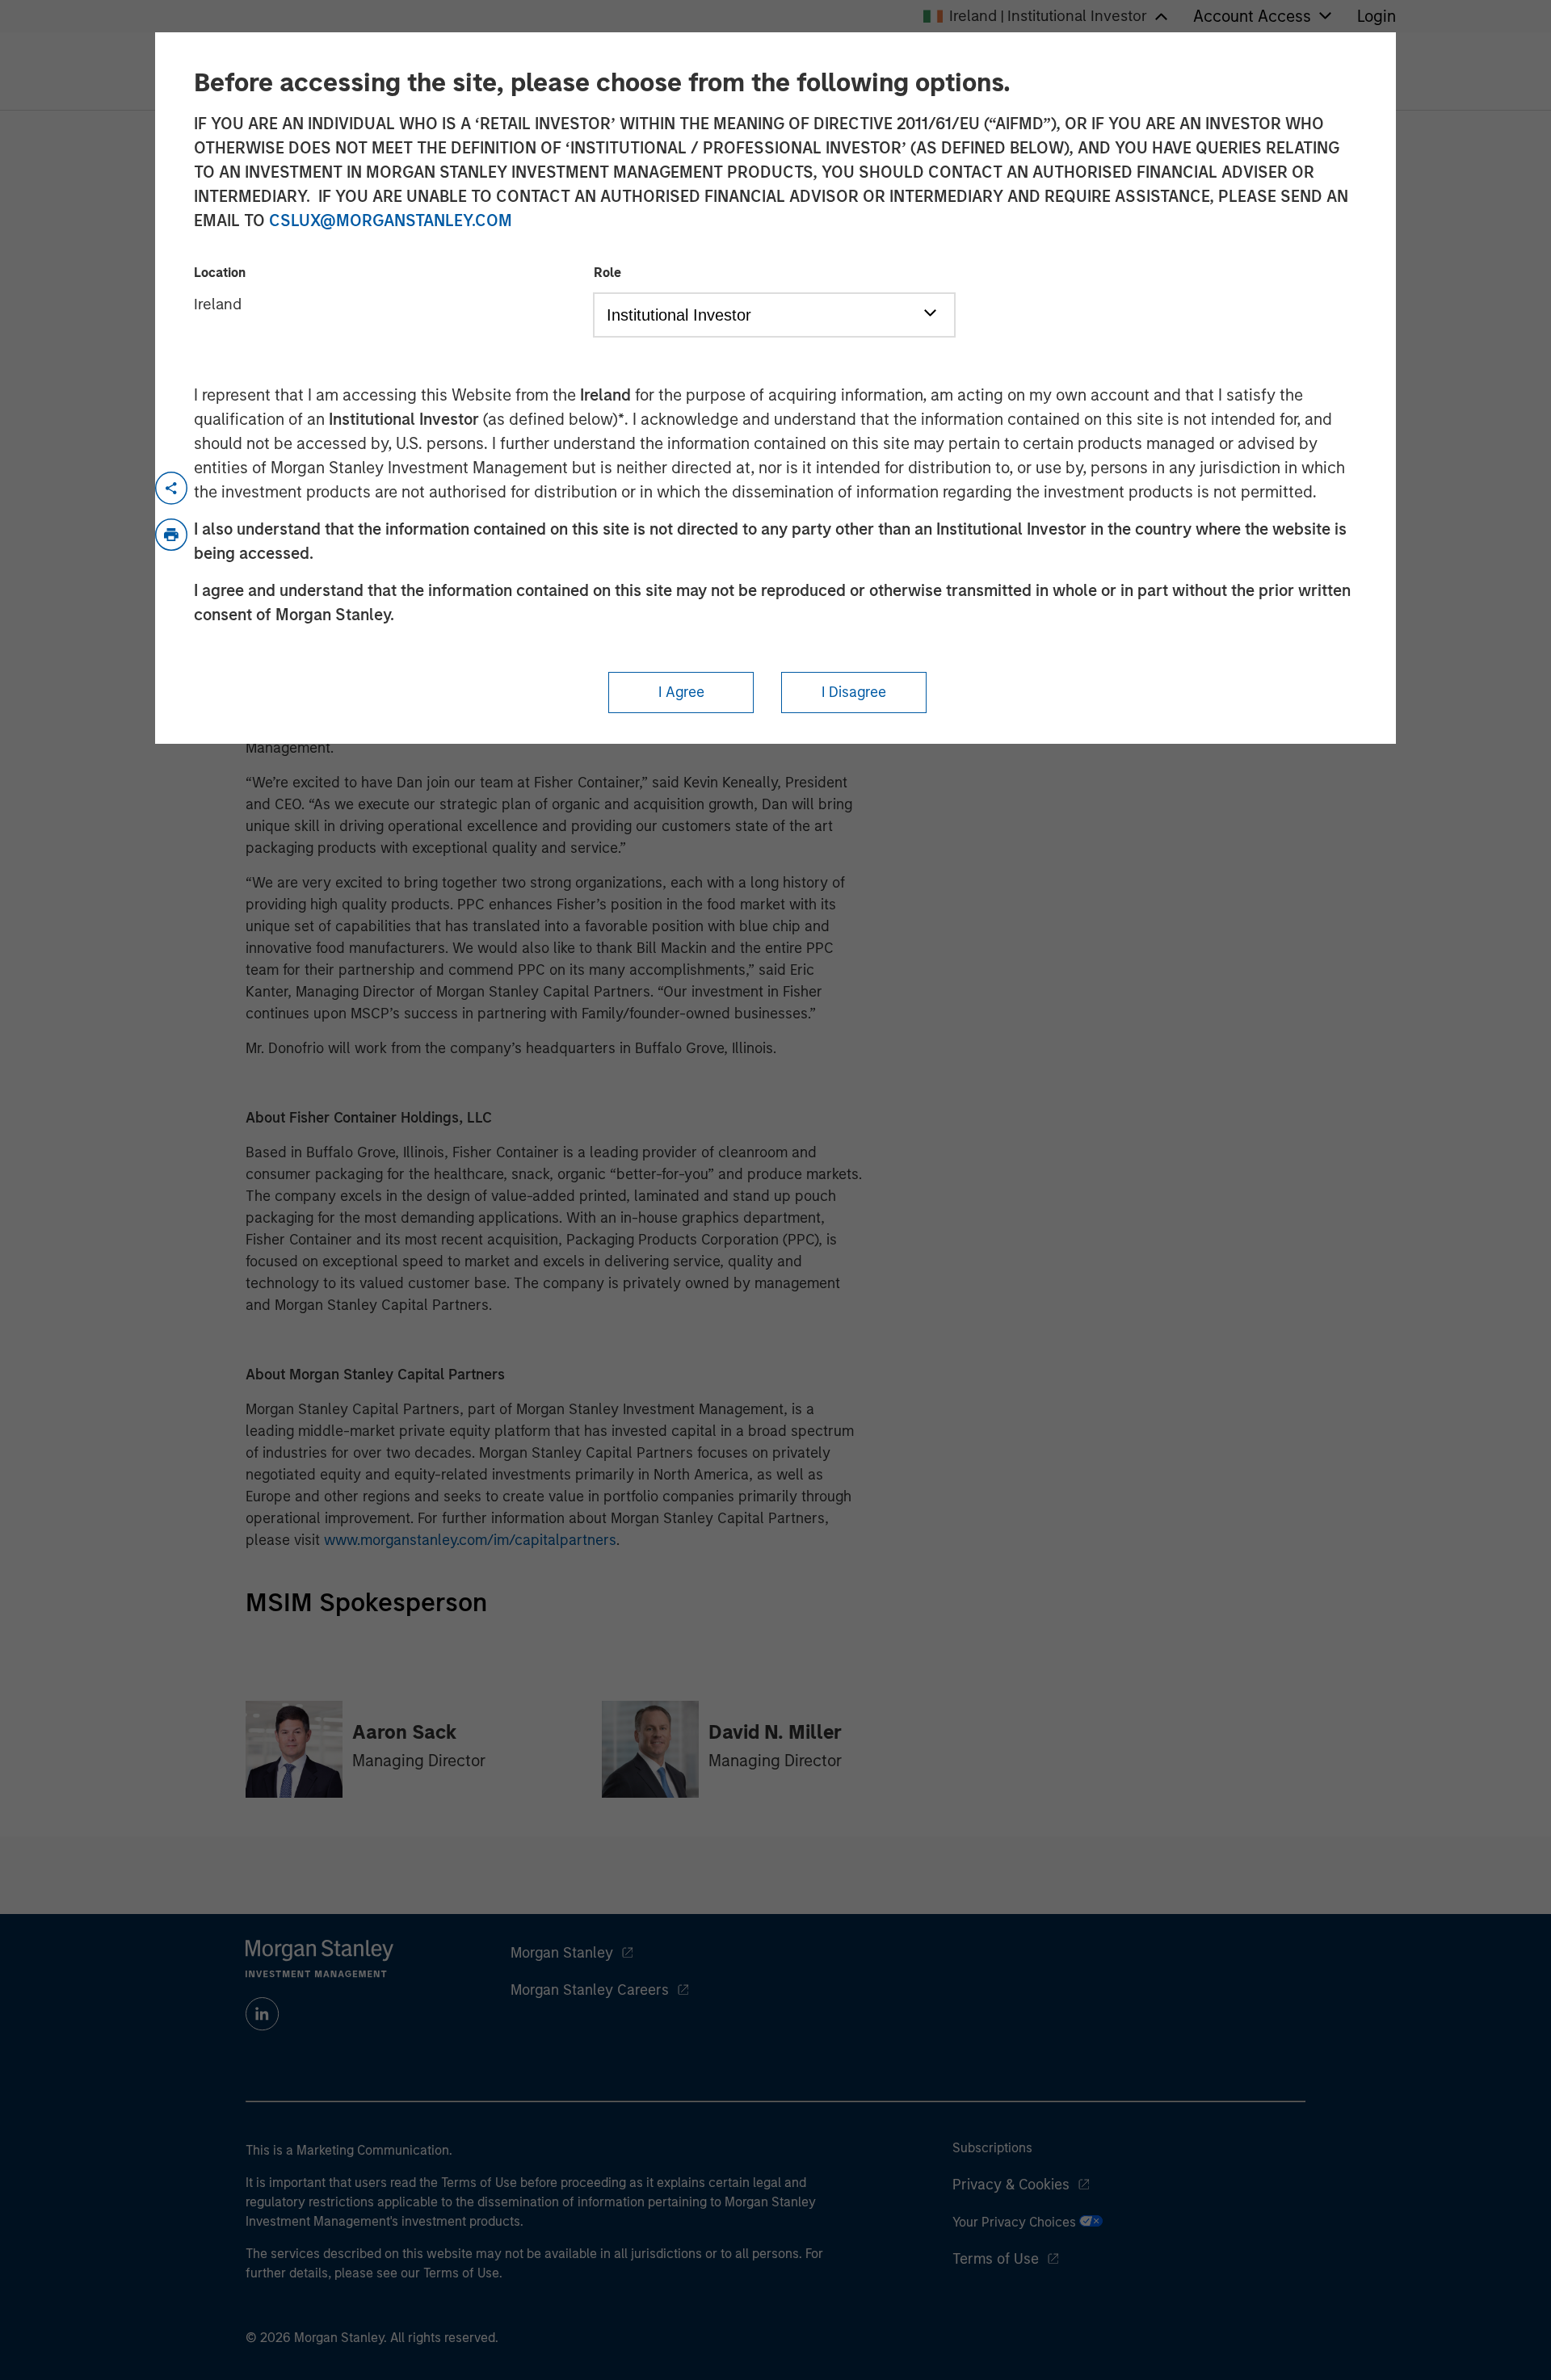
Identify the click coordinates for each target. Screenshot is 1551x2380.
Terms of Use (996, 2259)
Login (1377, 16)
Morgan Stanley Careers (590, 1990)
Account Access (1252, 16)
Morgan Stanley (562, 1953)
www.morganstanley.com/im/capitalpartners (470, 1540)
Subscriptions (992, 2148)
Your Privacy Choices (1016, 2222)
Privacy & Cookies (1011, 2185)
